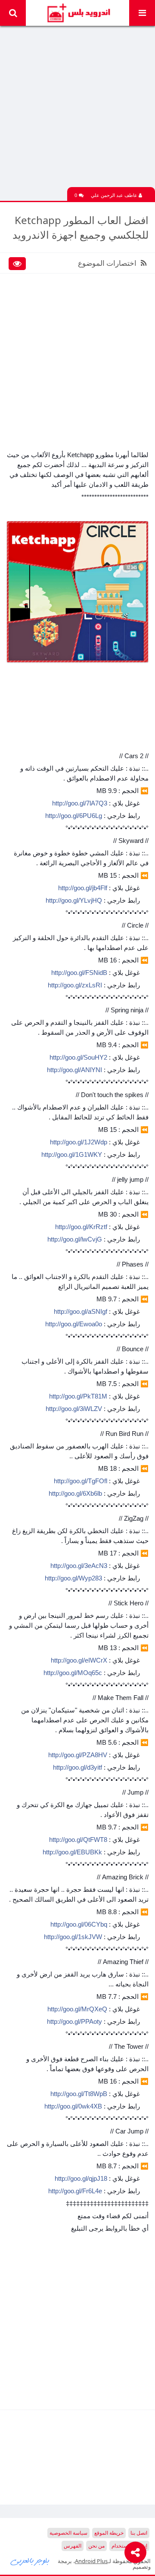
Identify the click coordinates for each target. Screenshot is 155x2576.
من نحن (96, 2546)
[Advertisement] (77, 110)
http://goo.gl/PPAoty (74, 2021)
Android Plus (78, 13)
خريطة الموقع (109, 2533)
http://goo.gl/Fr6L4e (75, 2191)
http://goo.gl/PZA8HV (78, 1755)
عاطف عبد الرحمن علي (115, 195)
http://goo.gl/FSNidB (79, 973)
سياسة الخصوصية (68, 2533)
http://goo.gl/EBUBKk (72, 1852)
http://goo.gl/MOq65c (73, 1673)
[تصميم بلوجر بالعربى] (30, 2561)
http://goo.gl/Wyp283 (73, 1578)
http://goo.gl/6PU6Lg (74, 816)
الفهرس (73, 2546)
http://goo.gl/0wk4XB (73, 2106)
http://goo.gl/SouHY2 (78, 1057)
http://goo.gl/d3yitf (77, 1767)
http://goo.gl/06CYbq (79, 1924)
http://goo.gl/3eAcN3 (79, 1566)
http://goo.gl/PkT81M (78, 1396)
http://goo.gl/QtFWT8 (78, 1840)
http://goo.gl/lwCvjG (75, 1239)
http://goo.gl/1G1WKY (72, 1154)
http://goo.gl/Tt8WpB (79, 2094)
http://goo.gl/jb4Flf (83, 888)
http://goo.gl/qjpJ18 (81, 2178)
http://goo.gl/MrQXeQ (77, 2009)
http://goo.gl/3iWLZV (74, 1409)
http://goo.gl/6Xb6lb (75, 1493)
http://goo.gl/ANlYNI (74, 1070)
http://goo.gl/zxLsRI (75, 985)
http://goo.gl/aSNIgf (81, 1311)
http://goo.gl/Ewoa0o (74, 1324)
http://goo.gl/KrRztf (81, 1227)
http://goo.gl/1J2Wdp (79, 1142)
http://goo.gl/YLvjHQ (74, 900)
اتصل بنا (139, 2533)
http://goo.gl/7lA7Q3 (80, 803)
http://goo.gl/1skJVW (73, 1937)
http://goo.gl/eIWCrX (79, 1660)
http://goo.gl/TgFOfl (81, 1481)
